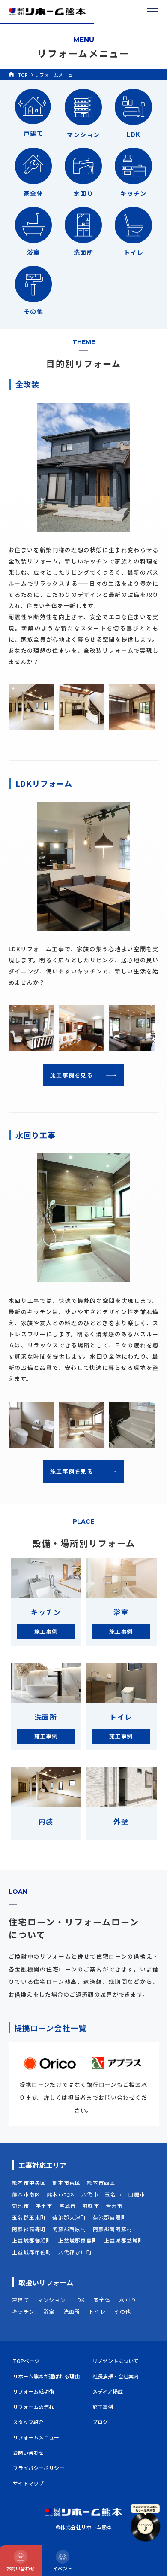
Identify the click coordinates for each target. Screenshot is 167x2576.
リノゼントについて (116, 2361)
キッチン (23, 2311)
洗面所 (72, 2311)
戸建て (21, 2300)
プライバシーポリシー (39, 2468)
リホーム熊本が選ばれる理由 (46, 2376)
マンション (52, 2300)
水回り (128, 2300)
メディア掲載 (108, 2391)
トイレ (97, 2311)
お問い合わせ (28, 2453)
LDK (80, 2300)
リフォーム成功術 (33, 2391)
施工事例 (103, 2407)
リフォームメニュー (36, 2437)
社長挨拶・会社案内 (116, 2376)
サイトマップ (28, 2483)
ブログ (100, 2422)
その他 (123, 2311)
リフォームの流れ (33, 2407)
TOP (23, 75)
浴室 (49, 2311)
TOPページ (26, 2361)
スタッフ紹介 (28, 2422)
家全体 (102, 2300)
